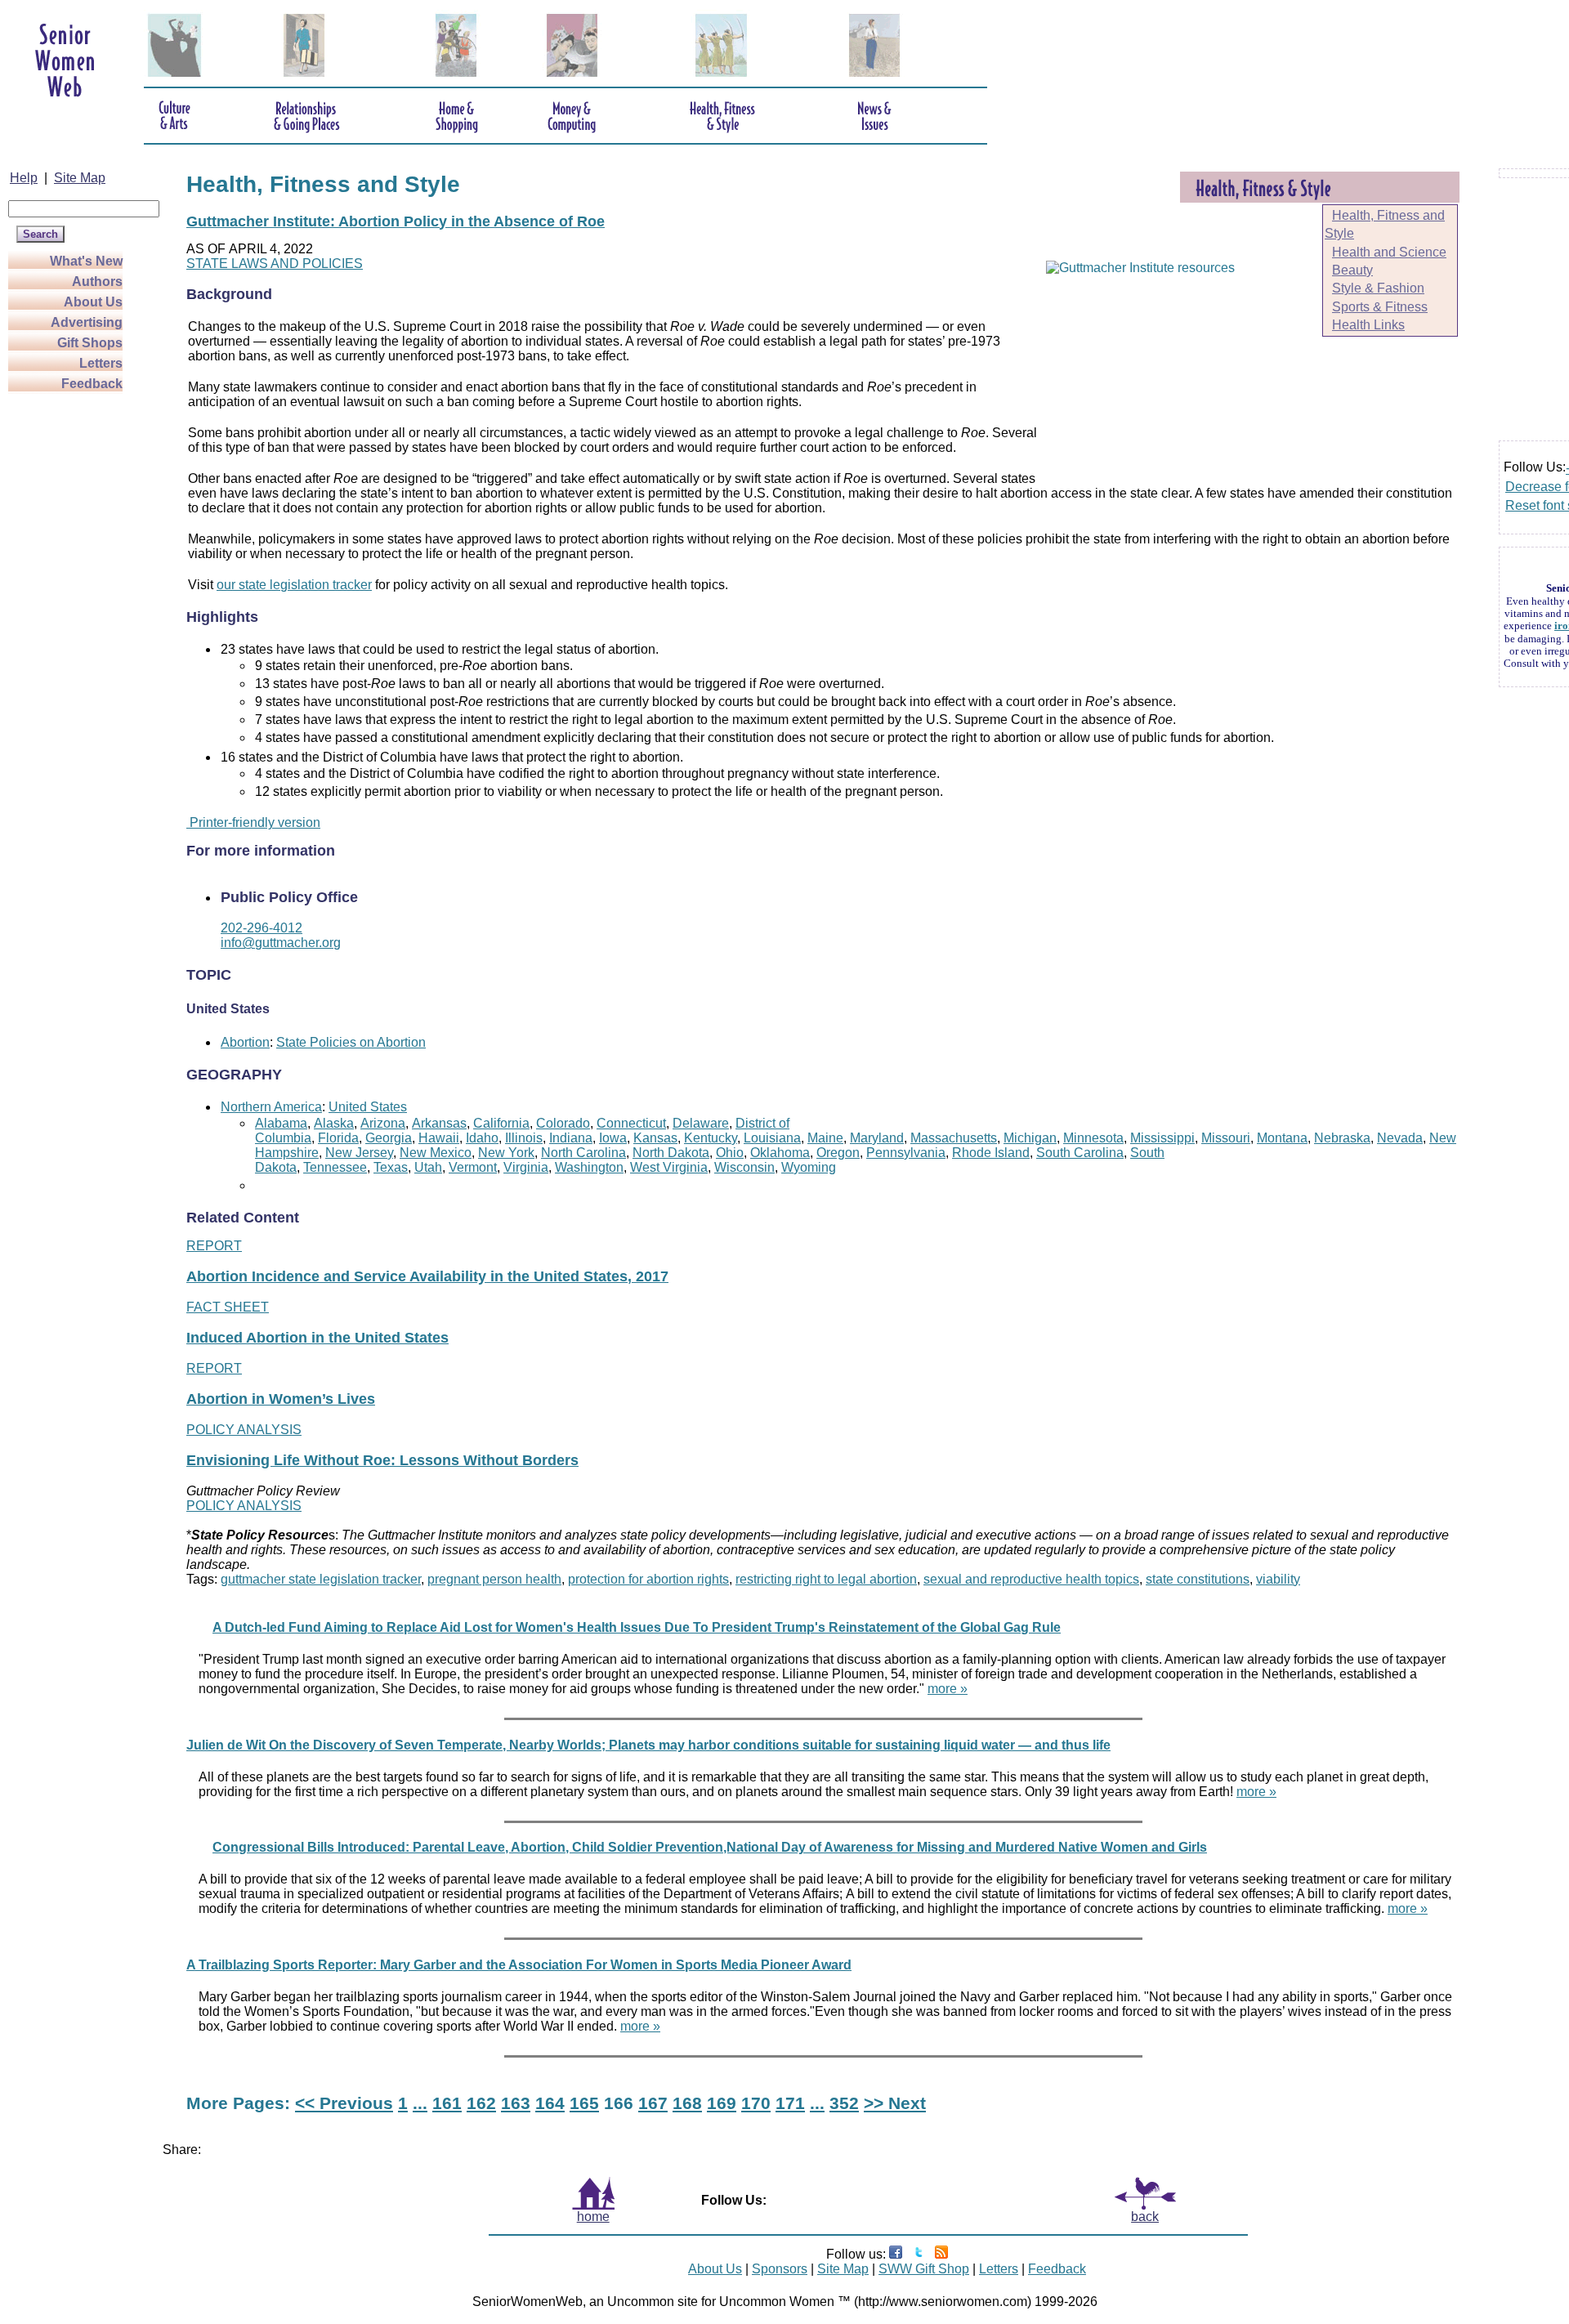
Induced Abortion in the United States (317, 1338)
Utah (428, 1167)
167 (653, 2103)
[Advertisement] (74, 639)
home (593, 2217)
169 (722, 2103)
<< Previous (344, 2103)
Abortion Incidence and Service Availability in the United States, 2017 (427, 1276)
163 (516, 2103)
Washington (589, 1167)
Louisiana (772, 1138)
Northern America (271, 1107)
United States (368, 1107)
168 (687, 2103)
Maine (825, 1138)
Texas (391, 1167)
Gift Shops (90, 343)
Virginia (526, 1167)
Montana (1282, 1138)
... (420, 2103)
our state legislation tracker (294, 585)
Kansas (655, 1138)
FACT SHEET (228, 1307)
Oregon (838, 1153)
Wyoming (809, 1167)
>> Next (895, 2103)
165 (584, 2103)
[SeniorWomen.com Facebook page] (896, 2254)
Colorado (563, 1123)
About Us (93, 302)
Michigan (1030, 1138)
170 (756, 2103)
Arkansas (439, 1123)
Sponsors (780, 2269)
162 (481, 2103)
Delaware (701, 1123)
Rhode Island (991, 1153)
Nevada (1400, 1138)
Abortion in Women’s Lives (281, 1399)
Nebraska (1342, 1138)
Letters (101, 363)
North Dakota (671, 1153)
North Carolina (583, 1153)
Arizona (383, 1123)
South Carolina (1080, 1153)
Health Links (1368, 325)
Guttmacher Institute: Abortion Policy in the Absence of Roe (396, 221)
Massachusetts (954, 1138)
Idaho (482, 1138)
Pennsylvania (906, 1153)
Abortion (245, 1042)
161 (447, 2103)
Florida (338, 1138)
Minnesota (1093, 1138)
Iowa (613, 1138)
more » (948, 1689)
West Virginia (669, 1167)
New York (506, 1153)
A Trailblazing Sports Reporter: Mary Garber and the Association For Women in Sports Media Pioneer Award (519, 1965)
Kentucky (711, 1138)
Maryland (877, 1138)
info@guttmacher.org (281, 943)
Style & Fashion (1378, 288)
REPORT (214, 1246)
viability (1278, 1579)
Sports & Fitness (1380, 307)
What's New (86, 261)
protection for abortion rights (648, 1579)
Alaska (334, 1123)
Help (24, 178)
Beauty (1352, 270)
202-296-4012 (261, 928)
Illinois (524, 1138)
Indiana (571, 1138)
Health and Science (1389, 252)
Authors (97, 282)
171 (790, 2103)
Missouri (1226, 1138)
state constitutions (1198, 1579)
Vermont (473, 1167)
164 (550, 2103)
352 (844, 2103)
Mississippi (1162, 1138)
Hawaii (439, 1138)
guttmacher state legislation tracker (321, 1579)
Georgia (389, 1138)
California (501, 1123)
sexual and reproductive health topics (1031, 1579)
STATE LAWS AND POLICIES (275, 264)
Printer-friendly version (253, 822)
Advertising (87, 322)
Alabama (281, 1123)
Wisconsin (744, 1167)
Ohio (730, 1153)
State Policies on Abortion (351, 1042)
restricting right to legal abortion (826, 1579)
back (1145, 2217)
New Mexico (436, 1153)
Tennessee (335, 1167)
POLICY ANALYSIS (244, 1430)
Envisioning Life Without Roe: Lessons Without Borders (382, 1460)
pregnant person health (494, 1579)
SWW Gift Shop (924, 2269)
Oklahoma (780, 1153)
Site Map (80, 178)
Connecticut (631, 1123)
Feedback (92, 384)
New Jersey (359, 1153)
